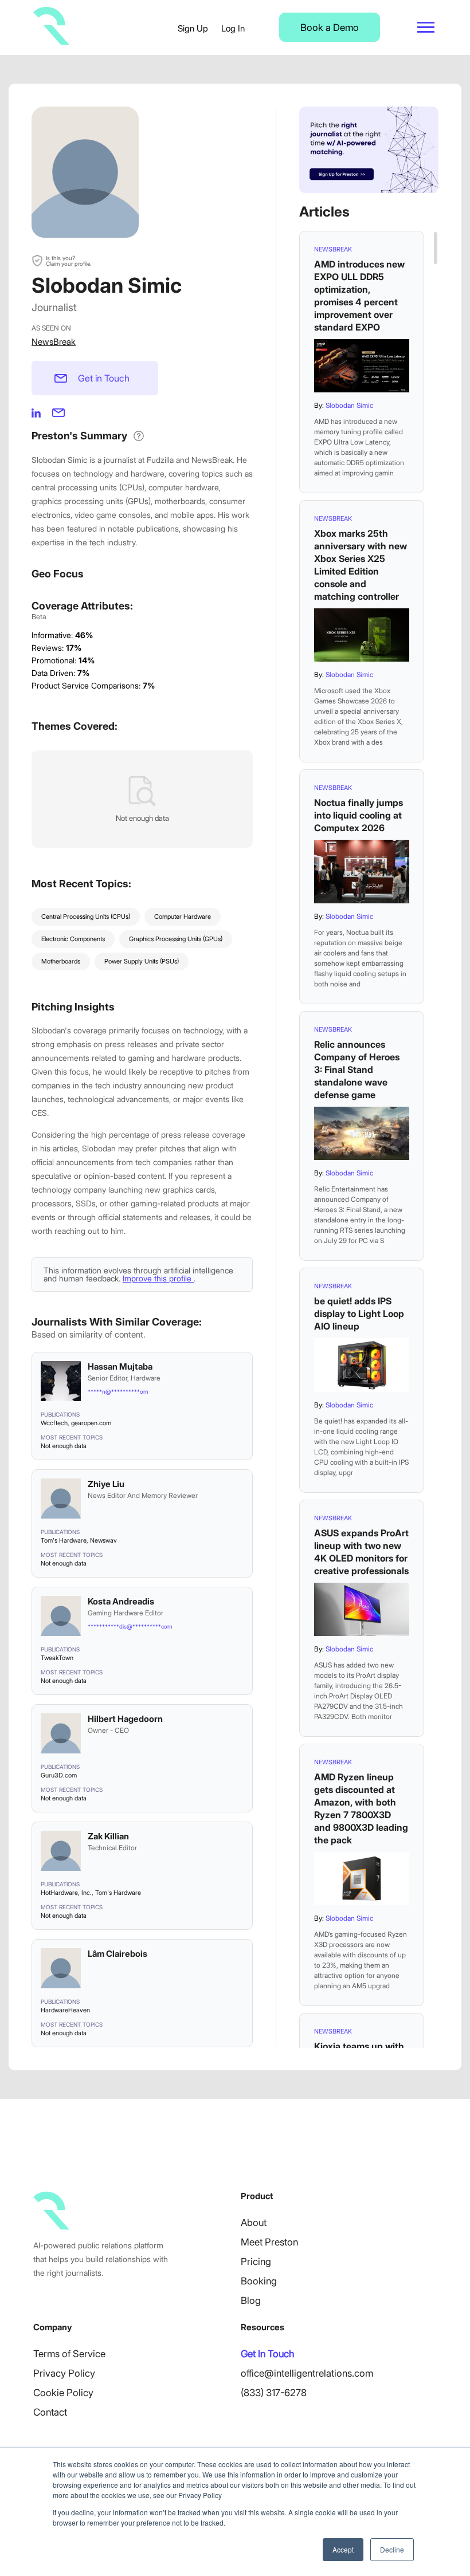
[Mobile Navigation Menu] (426, 27)
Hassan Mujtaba (120, 1366)
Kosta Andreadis (121, 1601)
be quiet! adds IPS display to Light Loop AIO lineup (359, 1313)
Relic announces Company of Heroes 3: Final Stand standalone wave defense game (357, 1069)
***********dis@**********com (130, 1626)
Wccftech (54, 1423)
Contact (50, 2412)
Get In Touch (267, 2354)
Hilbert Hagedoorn (125, 1719)
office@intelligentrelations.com (307, 2373)
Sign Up (193, 28)
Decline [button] (392, 2549)
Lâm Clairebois (117, 1954)
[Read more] (362, 366)
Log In (233, 28)
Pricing (256, 2262)
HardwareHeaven (65, 2010)
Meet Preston (269, 2242)
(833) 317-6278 (274, 2393)
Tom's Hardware (64, 1540)
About (254, 2223)
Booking (259, 2281)
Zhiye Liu (106, 1484)
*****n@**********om (118, 1391)
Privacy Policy (64, 2373)
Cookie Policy (63, 2393)
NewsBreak (54, 342)
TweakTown (57, 1658)
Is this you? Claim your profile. (68, 261)
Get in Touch (104, 378)
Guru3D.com (59, 1775)
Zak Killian (108, 1836)
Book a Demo (330, 27)
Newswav (103, 1540)
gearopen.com (91, 1423)
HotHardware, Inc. (66, 1893)
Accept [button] (343, 2549)
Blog (251, 2300)
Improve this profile (158, 1278)
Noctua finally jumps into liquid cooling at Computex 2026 (359, 815)
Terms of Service (69, 2354)
